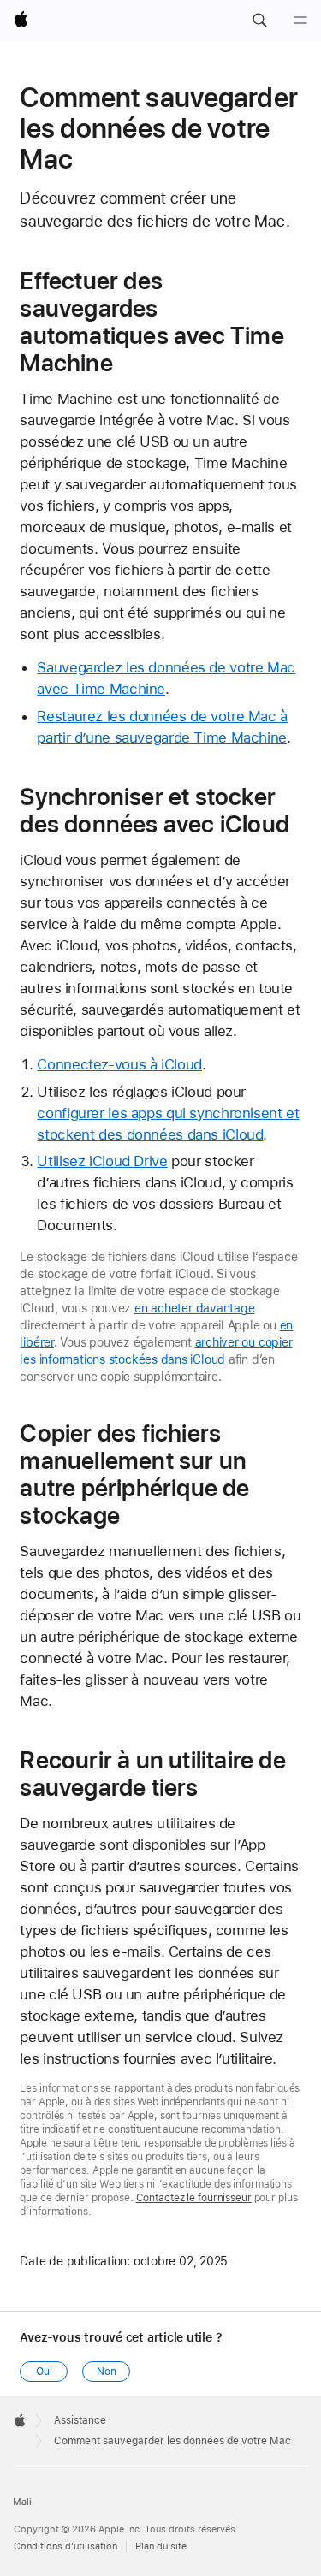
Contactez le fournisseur (194, 2198)
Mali (22, 2502)
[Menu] (300, 21)
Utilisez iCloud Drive (102, 1161)
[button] (259, 21)
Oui (44, 2372)
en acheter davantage (195, 1308)
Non (107, 2372)
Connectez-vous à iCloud (119, 1064)
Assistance (80, 2420)
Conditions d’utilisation (65, 2546)
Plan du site (161, 2546)
